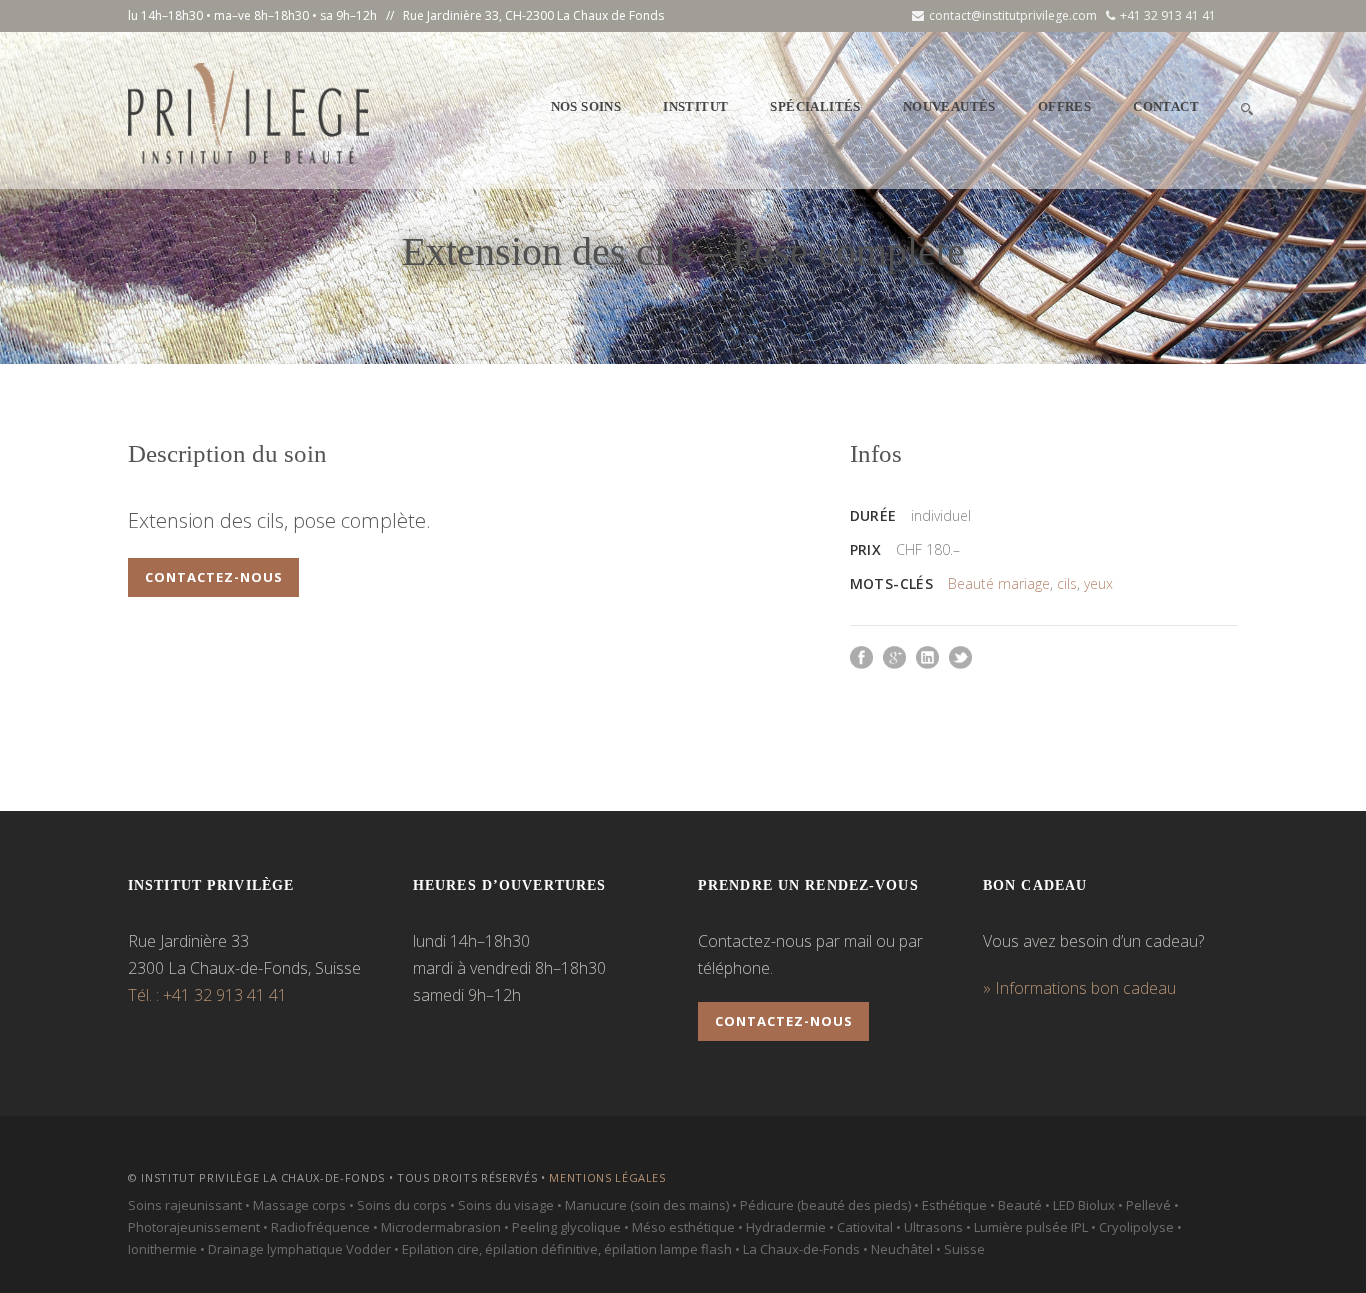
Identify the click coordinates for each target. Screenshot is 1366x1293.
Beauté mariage (999, 583)
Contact (1166, 106)
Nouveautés (949, 106)
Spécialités (815, 106)
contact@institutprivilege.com (1013, 15)
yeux (1098, 583)
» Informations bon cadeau (1079, 988)
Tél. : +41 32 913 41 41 (207, 995)
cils (1067, 583)
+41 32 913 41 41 (1168, 15)
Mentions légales (607, 1177)
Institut (695, 106)
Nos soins (586, 106)
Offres (1064, 106)
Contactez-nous (214, 577)
